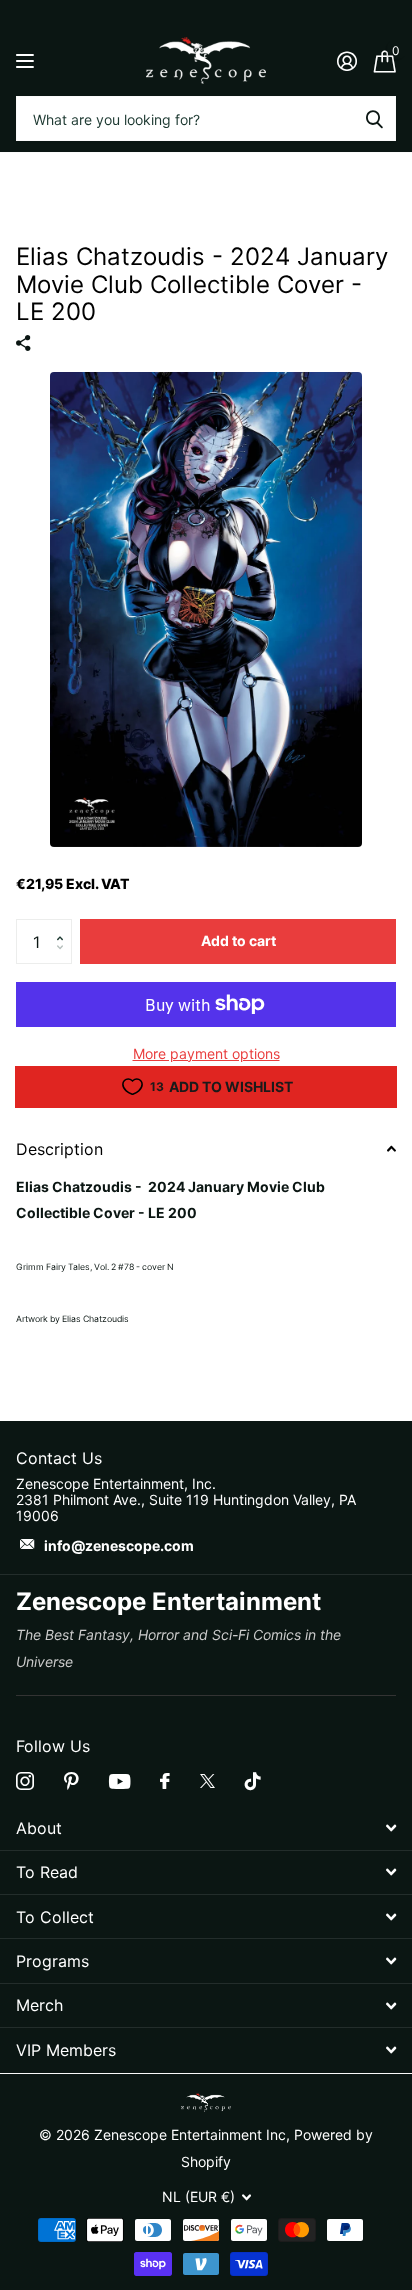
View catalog (27, 60)
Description (59, 1149)
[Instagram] (25, 1781)
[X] (207, 1781)
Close (206, 1827)
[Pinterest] (71, 1781)
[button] (64, 925)
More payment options (206, 1053)
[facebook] (165, 1781)
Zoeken (374, 118)
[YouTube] (119, 1781)
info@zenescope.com (119, 1545)
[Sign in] (346, 61)
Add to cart (238, 940)
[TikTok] (253, 1781)
